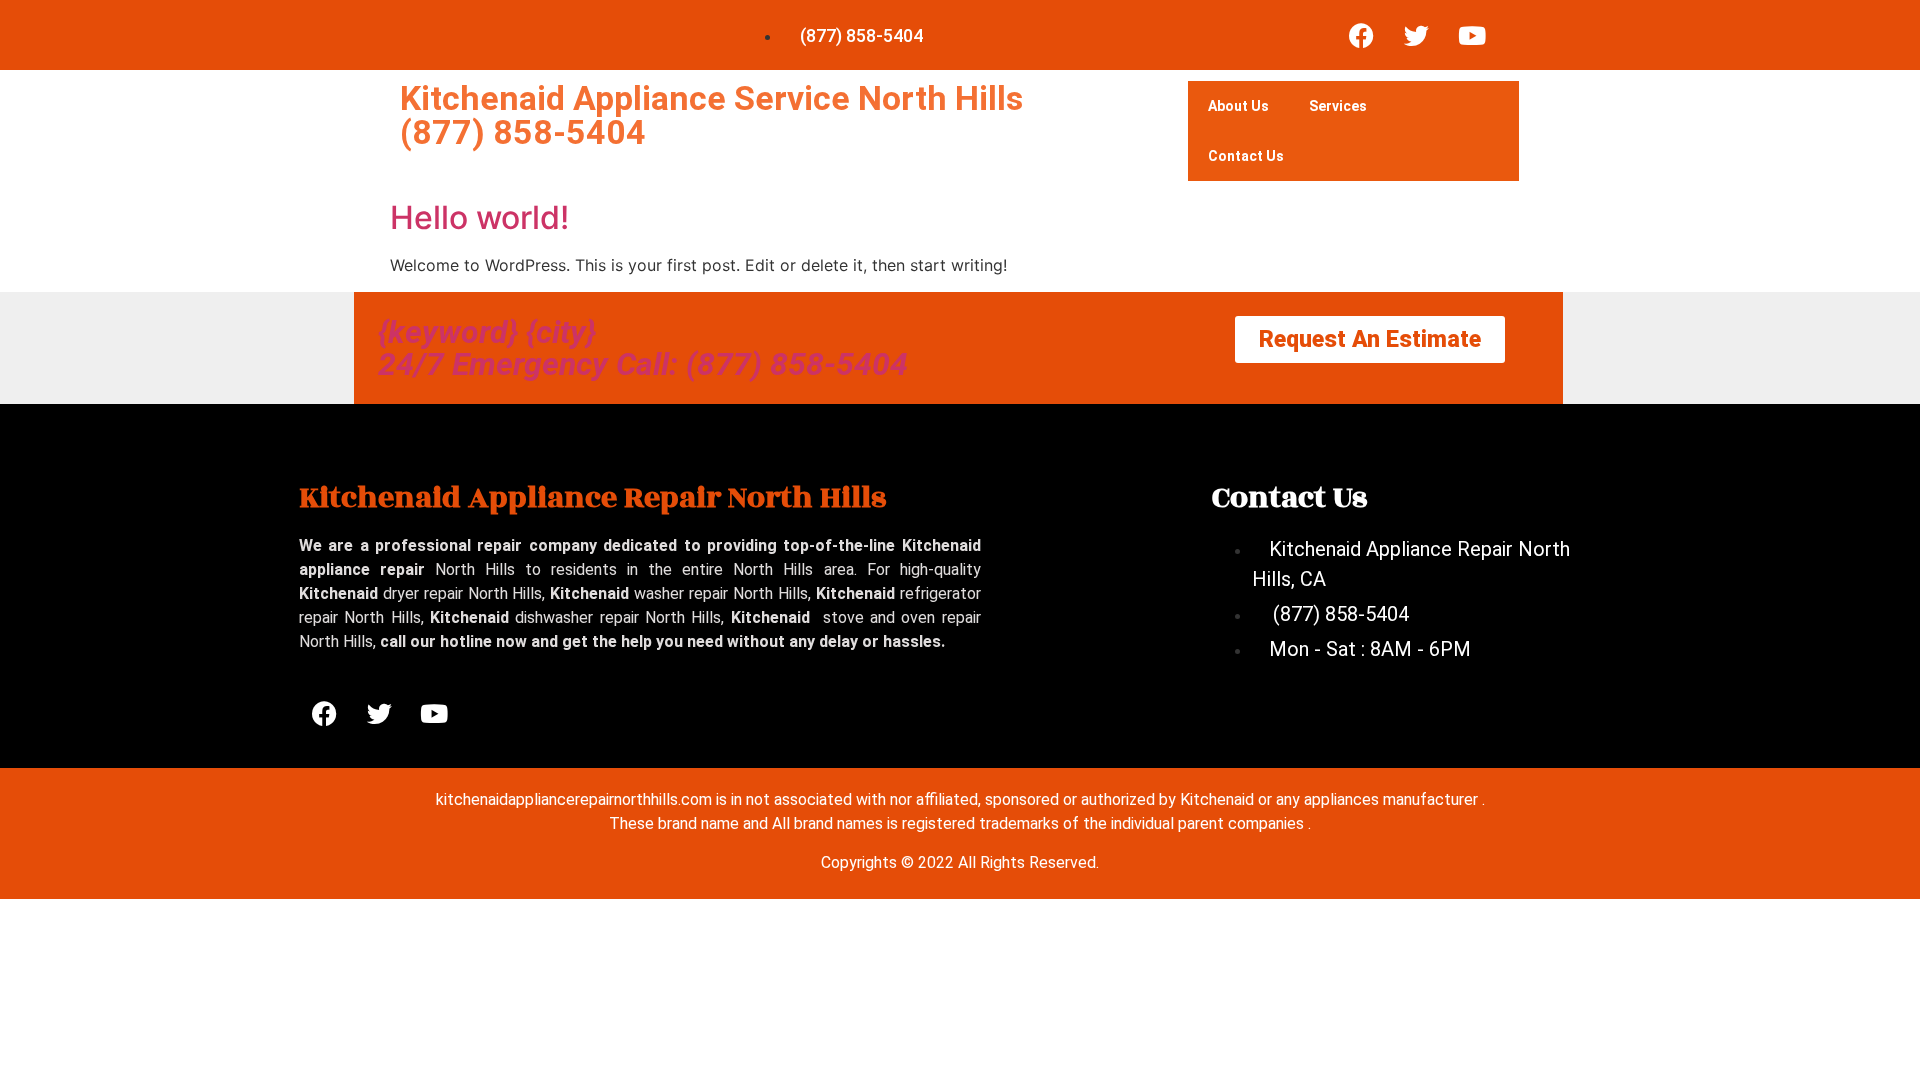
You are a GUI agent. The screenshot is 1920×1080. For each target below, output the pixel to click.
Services (1338, 106)
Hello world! (479, 217)
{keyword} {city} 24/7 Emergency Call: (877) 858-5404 (643, 348)
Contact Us (1246, 156)
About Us (1238, 106)
